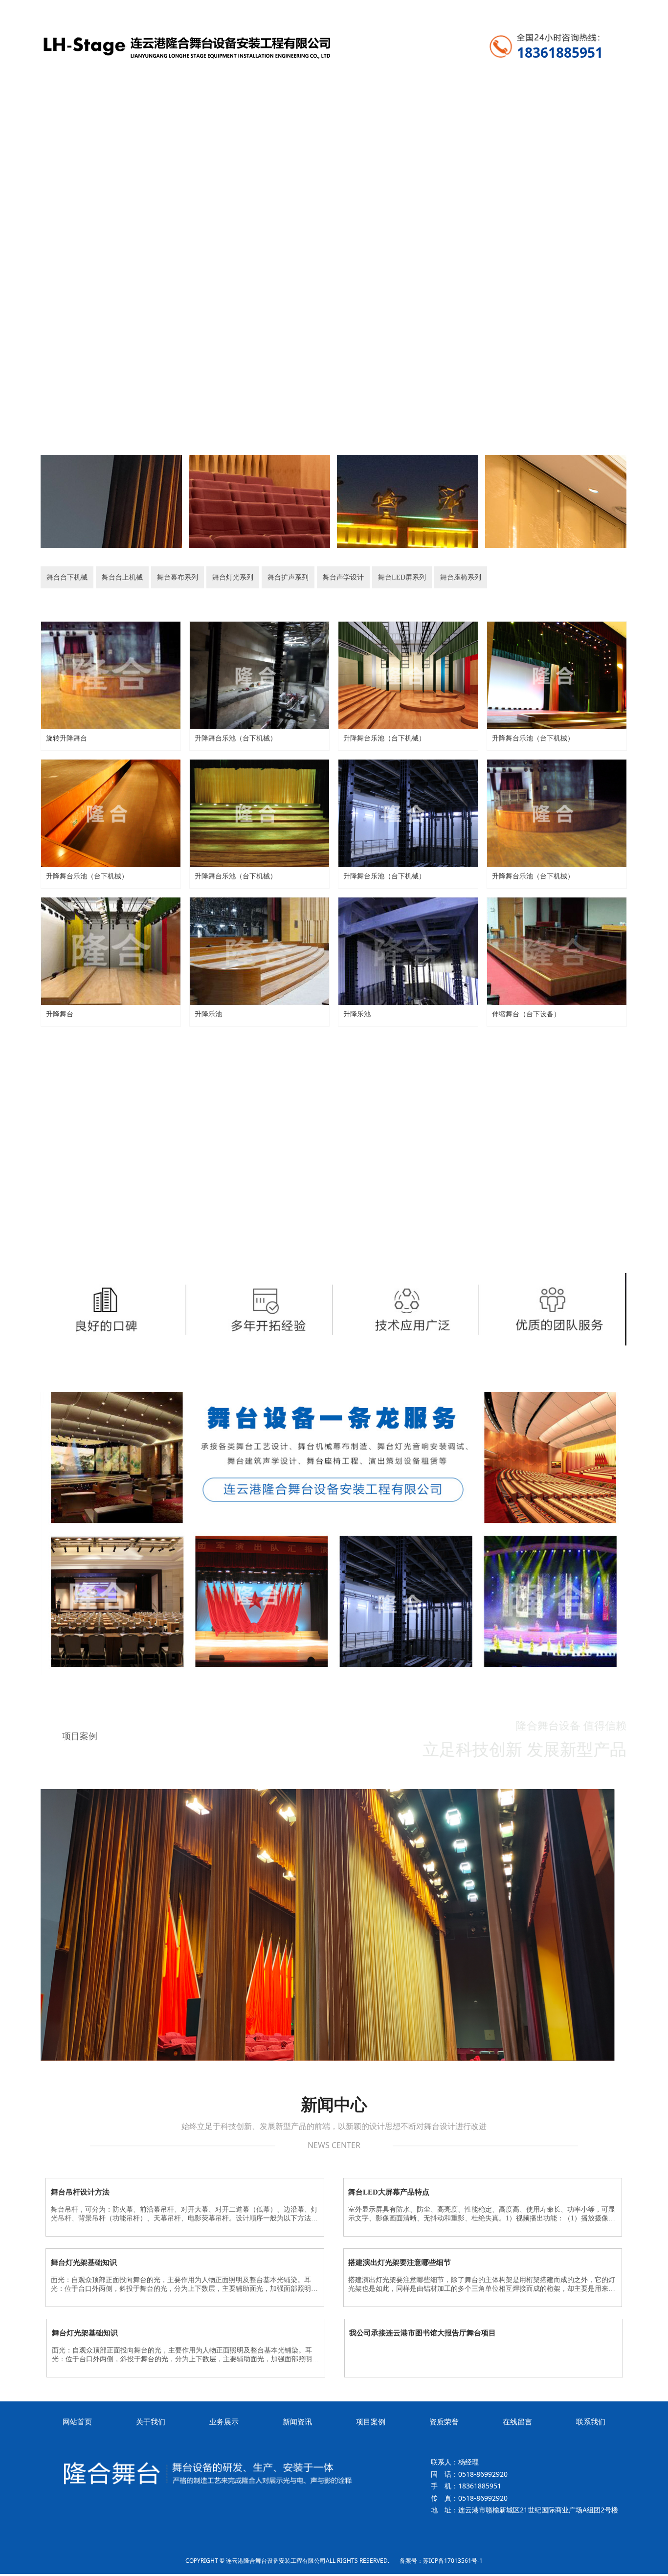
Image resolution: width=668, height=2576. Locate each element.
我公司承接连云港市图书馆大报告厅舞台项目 (423, 2333)
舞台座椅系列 (591, 577)
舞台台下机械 (76, 577)
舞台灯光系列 (296, 577)
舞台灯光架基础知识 (84, 2262)
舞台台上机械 (150, 577)
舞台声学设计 (443, 577)
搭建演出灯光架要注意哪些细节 (400, 2262)
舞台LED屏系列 (516, 577)
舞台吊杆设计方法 (80, 2192)
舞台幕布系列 (223, 577)
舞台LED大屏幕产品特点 (389, 2192)
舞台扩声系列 (370, 577)
